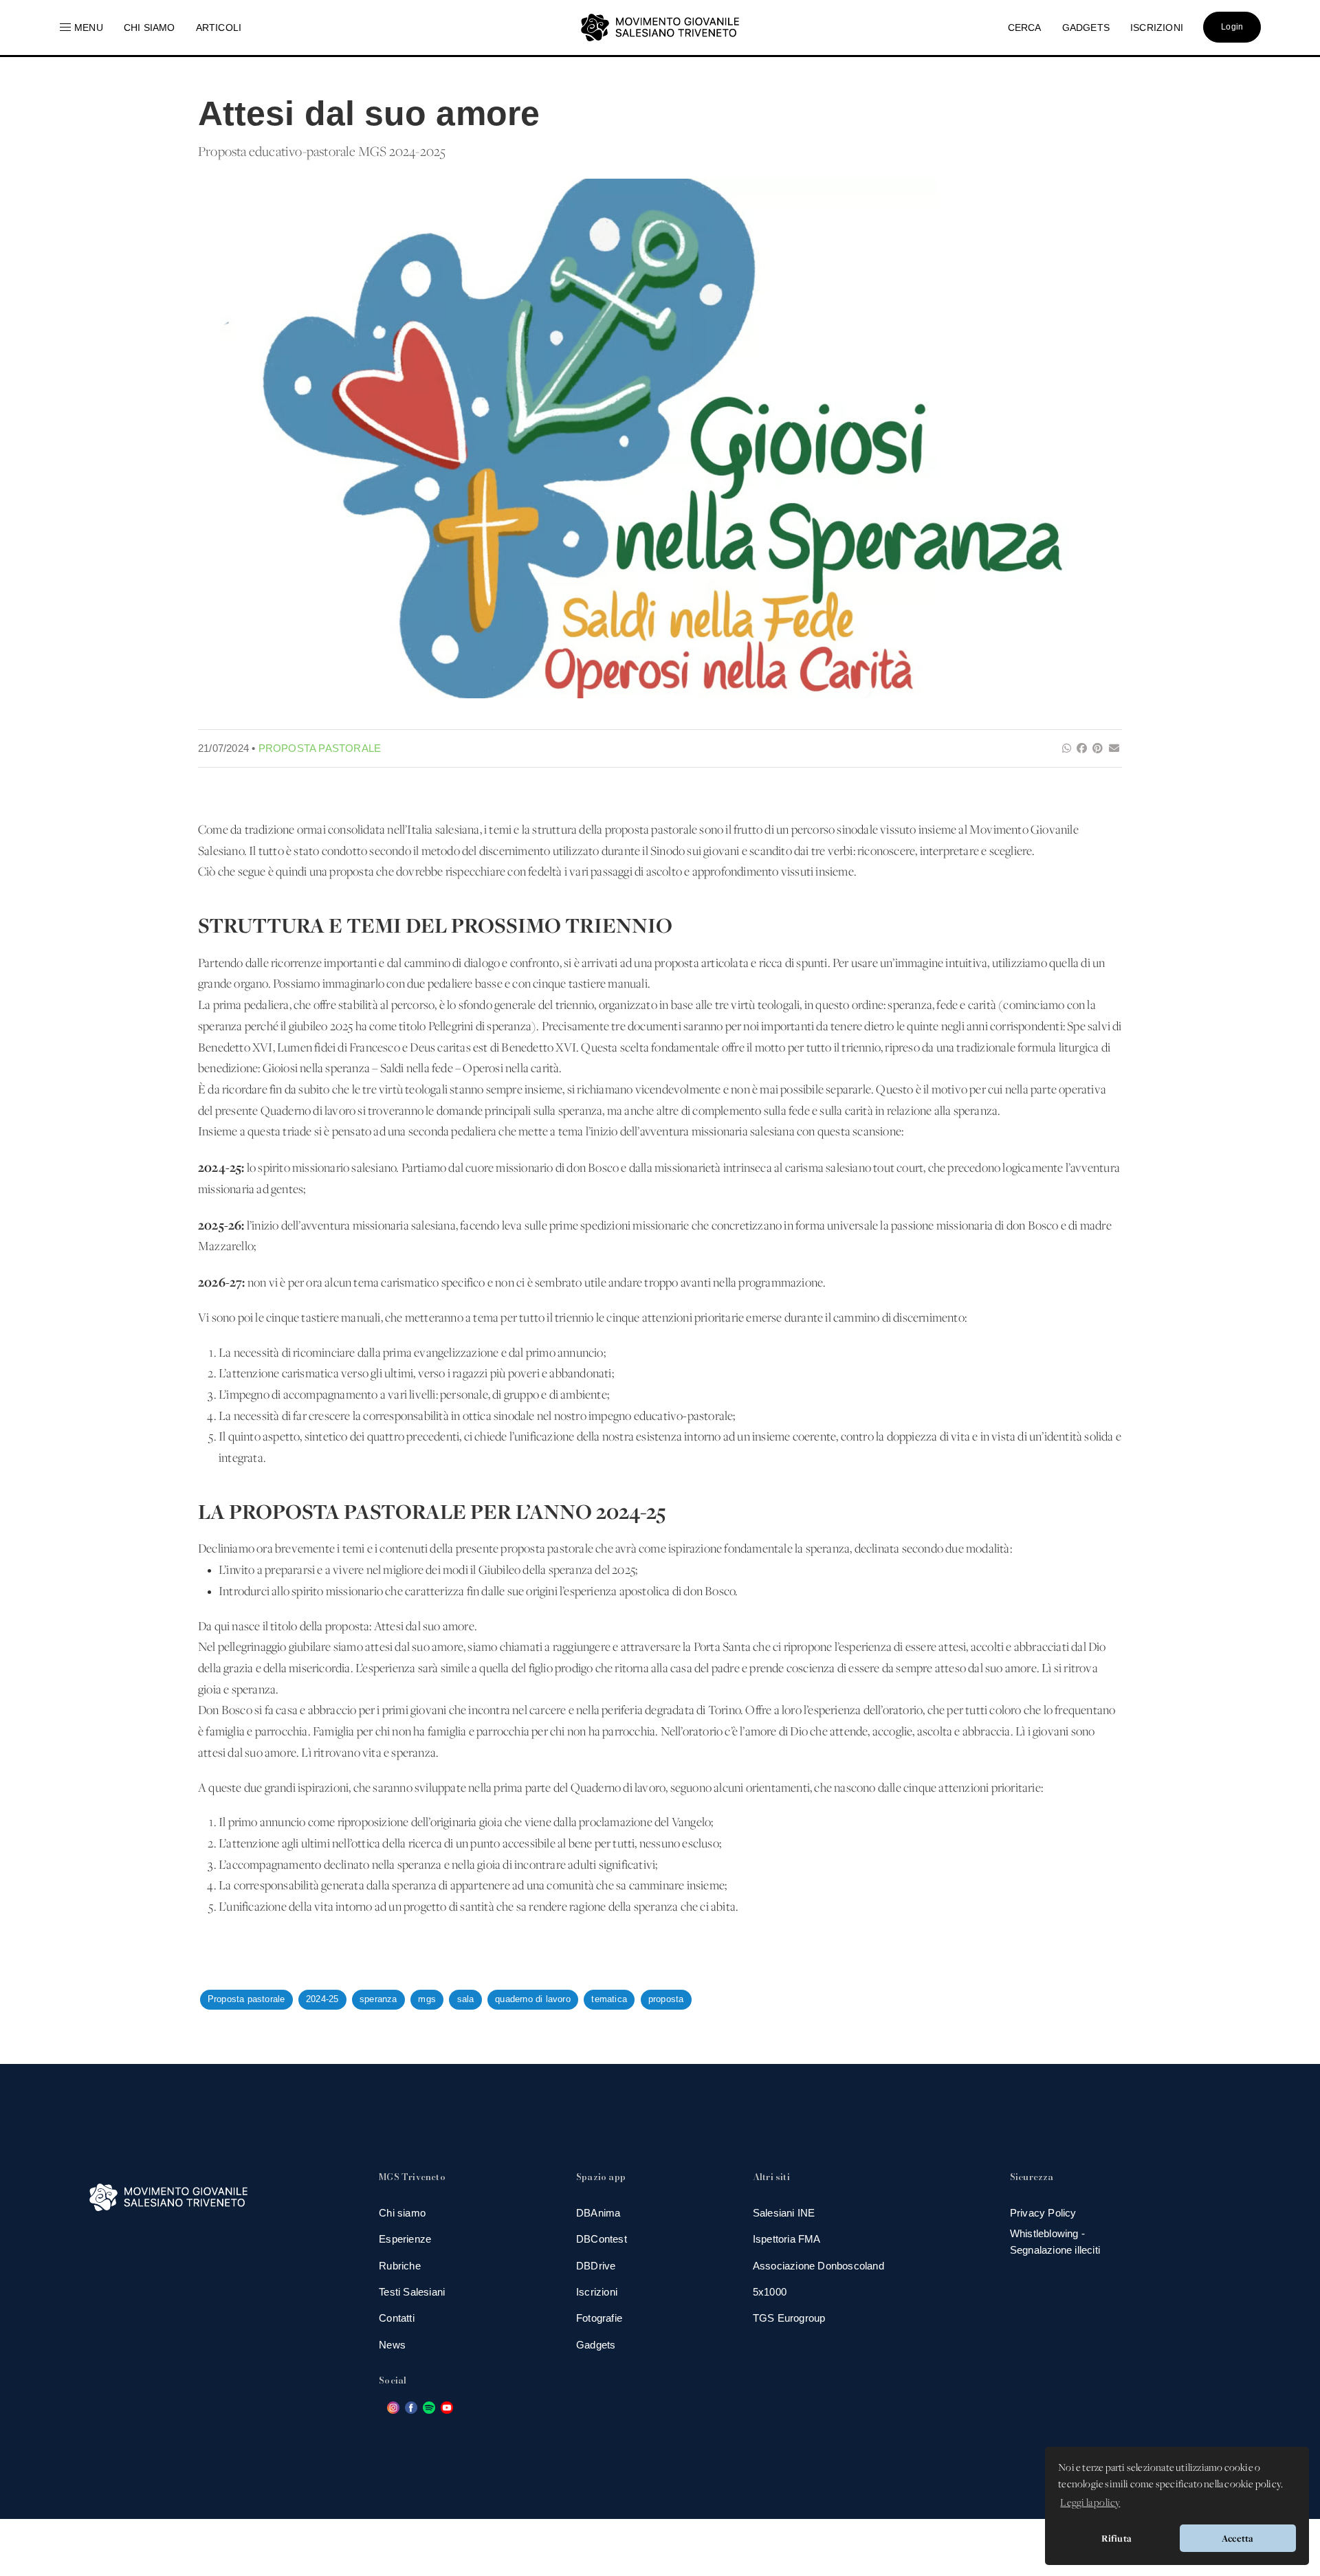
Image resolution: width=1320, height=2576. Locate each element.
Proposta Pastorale (320, 748)
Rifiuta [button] (1116, 2538)
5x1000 (770, 2292)
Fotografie (599, 2318)
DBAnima (598, 2213)
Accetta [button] (1237, 2538)
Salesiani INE (784, 2213)
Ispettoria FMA (787, 2239)
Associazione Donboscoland (818, 2266)
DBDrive (596, 2266)
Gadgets (596, 2345)
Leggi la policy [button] (1090, 2503)
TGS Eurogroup (789, 2318)
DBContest (602, 2239)
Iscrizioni (597, 2292)
